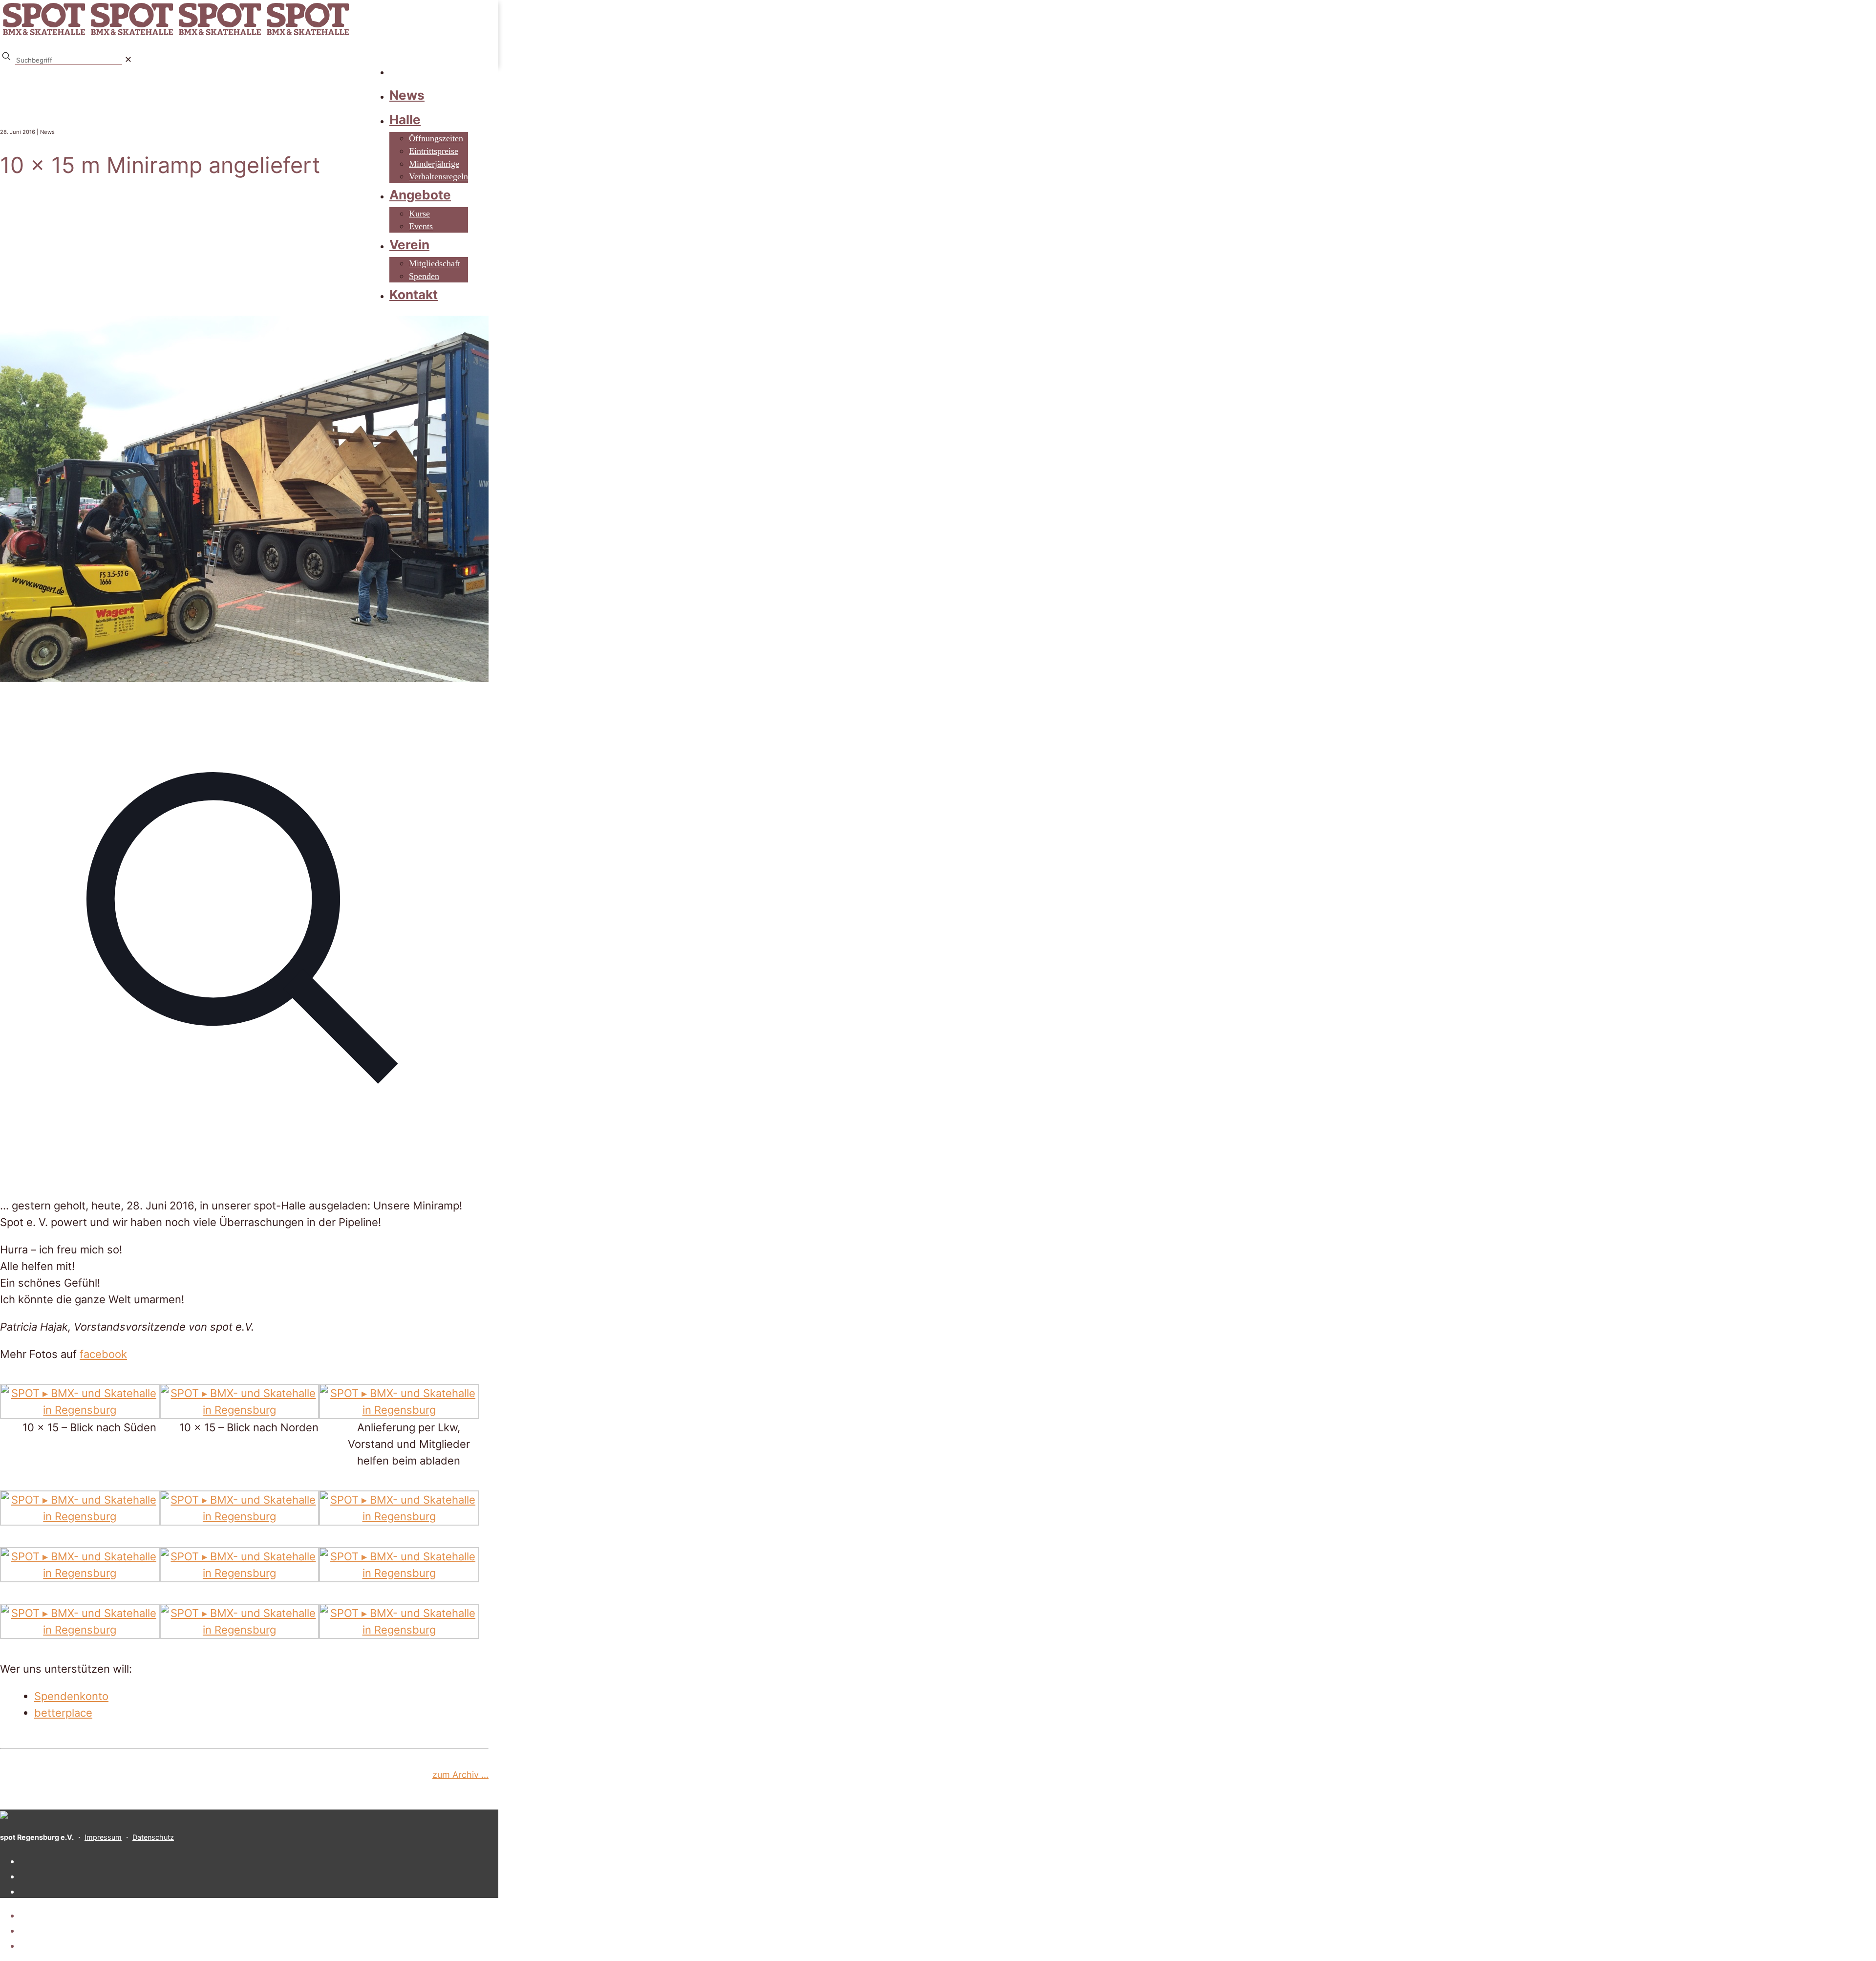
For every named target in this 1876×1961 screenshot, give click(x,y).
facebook (103, 1354)
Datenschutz (153, 1837)
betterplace (63, 1713)
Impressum (103, 1837)
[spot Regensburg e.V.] (176, 35)
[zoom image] (244, 1171)
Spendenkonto (71, 1696)
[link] (128, 59)
